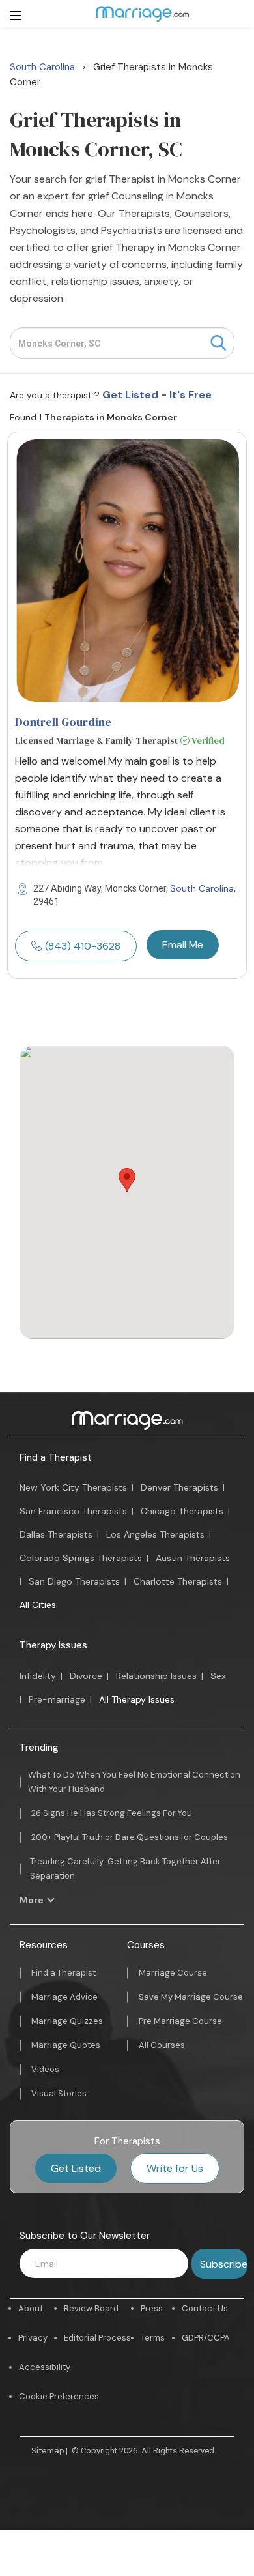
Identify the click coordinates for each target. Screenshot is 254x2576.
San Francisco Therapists (73, 1511)
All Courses (162, 2045)
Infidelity (38, 1676)
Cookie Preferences (59, 2396)
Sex (218, 1676)
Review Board (91, 2308)
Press (152, 2308)
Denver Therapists (179, 1487)
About (31, 2308)
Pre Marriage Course (180, 2021)
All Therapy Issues (137, 1699)
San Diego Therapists (74, 1581)
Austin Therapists (193, 1558)
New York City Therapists (73, 1487)
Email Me (183, 945)
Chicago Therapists (182, 1511)
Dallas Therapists (56, 1534)
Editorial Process (97, 2338)
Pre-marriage (57, 1699)
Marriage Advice (64, 1997)
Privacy (33, 2338)
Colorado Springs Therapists (81, 1558)
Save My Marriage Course (191, 1997)
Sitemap (48, 2451)
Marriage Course (173, 1973)
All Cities (38, 1605)
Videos (45, 2069)
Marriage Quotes (66, 2045)
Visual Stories (59, 2093)
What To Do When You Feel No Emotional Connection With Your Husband (134, 1782)
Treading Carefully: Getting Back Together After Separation (125, 1868)
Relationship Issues (156, 1676)
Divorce (86, 1676)
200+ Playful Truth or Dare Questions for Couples (130, 1837)
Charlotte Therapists (178, 1581)
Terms (153, 2338)
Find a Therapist (56, 1457)
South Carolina (202, 888)
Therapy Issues (53, 1645)
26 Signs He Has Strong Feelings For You (112, 1813)
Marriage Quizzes (67, 2021)
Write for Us (175, 2168)
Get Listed (76, 2168)
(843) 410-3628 (83, 946)
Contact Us (205, 2308)
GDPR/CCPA (206, 2338)
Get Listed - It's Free (157, 395)
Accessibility (45, 2367)
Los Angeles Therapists (155, 1534)
